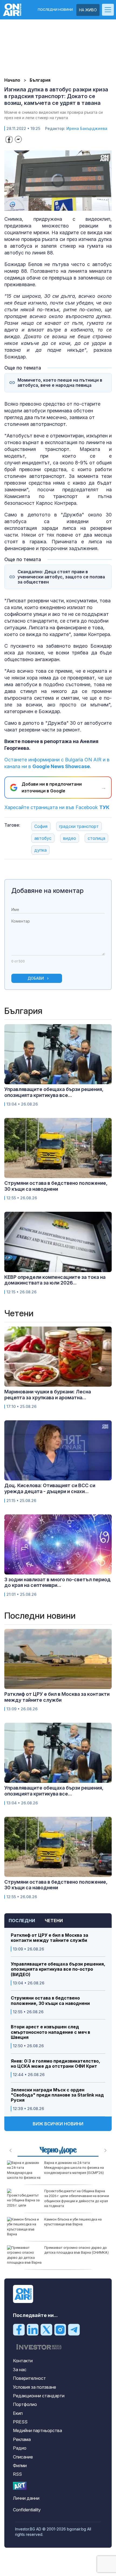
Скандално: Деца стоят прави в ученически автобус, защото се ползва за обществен (61, 577)
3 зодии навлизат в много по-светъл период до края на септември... (57, 1582)
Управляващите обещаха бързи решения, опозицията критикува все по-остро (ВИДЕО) (58, 1969)
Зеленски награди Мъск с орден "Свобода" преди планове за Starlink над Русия (57, 2095)
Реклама (22, 2439)
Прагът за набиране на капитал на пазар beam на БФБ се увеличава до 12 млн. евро (76, 2168)
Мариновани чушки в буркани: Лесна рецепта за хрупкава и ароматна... (48, 1395)
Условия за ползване (35, 2387)
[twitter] (46, 2329)
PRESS (20, 2422)
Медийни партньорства (37, 2430)
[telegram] (74, 2329)
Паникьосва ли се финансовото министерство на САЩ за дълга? (71, 2222)
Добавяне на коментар (47, 891)
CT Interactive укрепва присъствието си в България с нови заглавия (76, 2193)
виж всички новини (58, 2124)
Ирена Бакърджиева (87, 128)
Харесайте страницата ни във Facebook (57, 807)
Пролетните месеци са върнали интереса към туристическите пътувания (70, 2252)
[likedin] (33, 2329)
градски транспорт (79, 826)
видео (70, 838)
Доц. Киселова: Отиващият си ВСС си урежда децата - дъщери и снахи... (50, 1488)
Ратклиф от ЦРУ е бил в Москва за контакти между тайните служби (50, 1938)
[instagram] (60, 2329)
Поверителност (29, 2378)
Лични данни (26, 2498)
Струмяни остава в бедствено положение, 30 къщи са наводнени (50, 2001)
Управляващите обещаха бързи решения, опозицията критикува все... (54, 1092)
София (41, 826)
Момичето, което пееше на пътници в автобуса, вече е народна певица (60, 383)
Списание (23, 2457)
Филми (20, 2465)
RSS (17, 2474)
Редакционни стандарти (39, 2396)
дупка (40, 850)
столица (96, 838)
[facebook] (19, 2329)
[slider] (53, 206)
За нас (20, 2370)
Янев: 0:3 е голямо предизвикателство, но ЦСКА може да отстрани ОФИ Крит (55, 2064)
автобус (43, 838)
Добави (36, 978)
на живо (88, 10)
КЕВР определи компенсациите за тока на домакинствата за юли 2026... (55, 1280)
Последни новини (55, 10)
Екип (18, 2413)
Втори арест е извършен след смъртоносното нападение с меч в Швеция (50, 2032)
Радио (20, 2448)
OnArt (20, 2486)
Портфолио (25, 2404)
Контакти (23, 2361)
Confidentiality (27, 2510)
